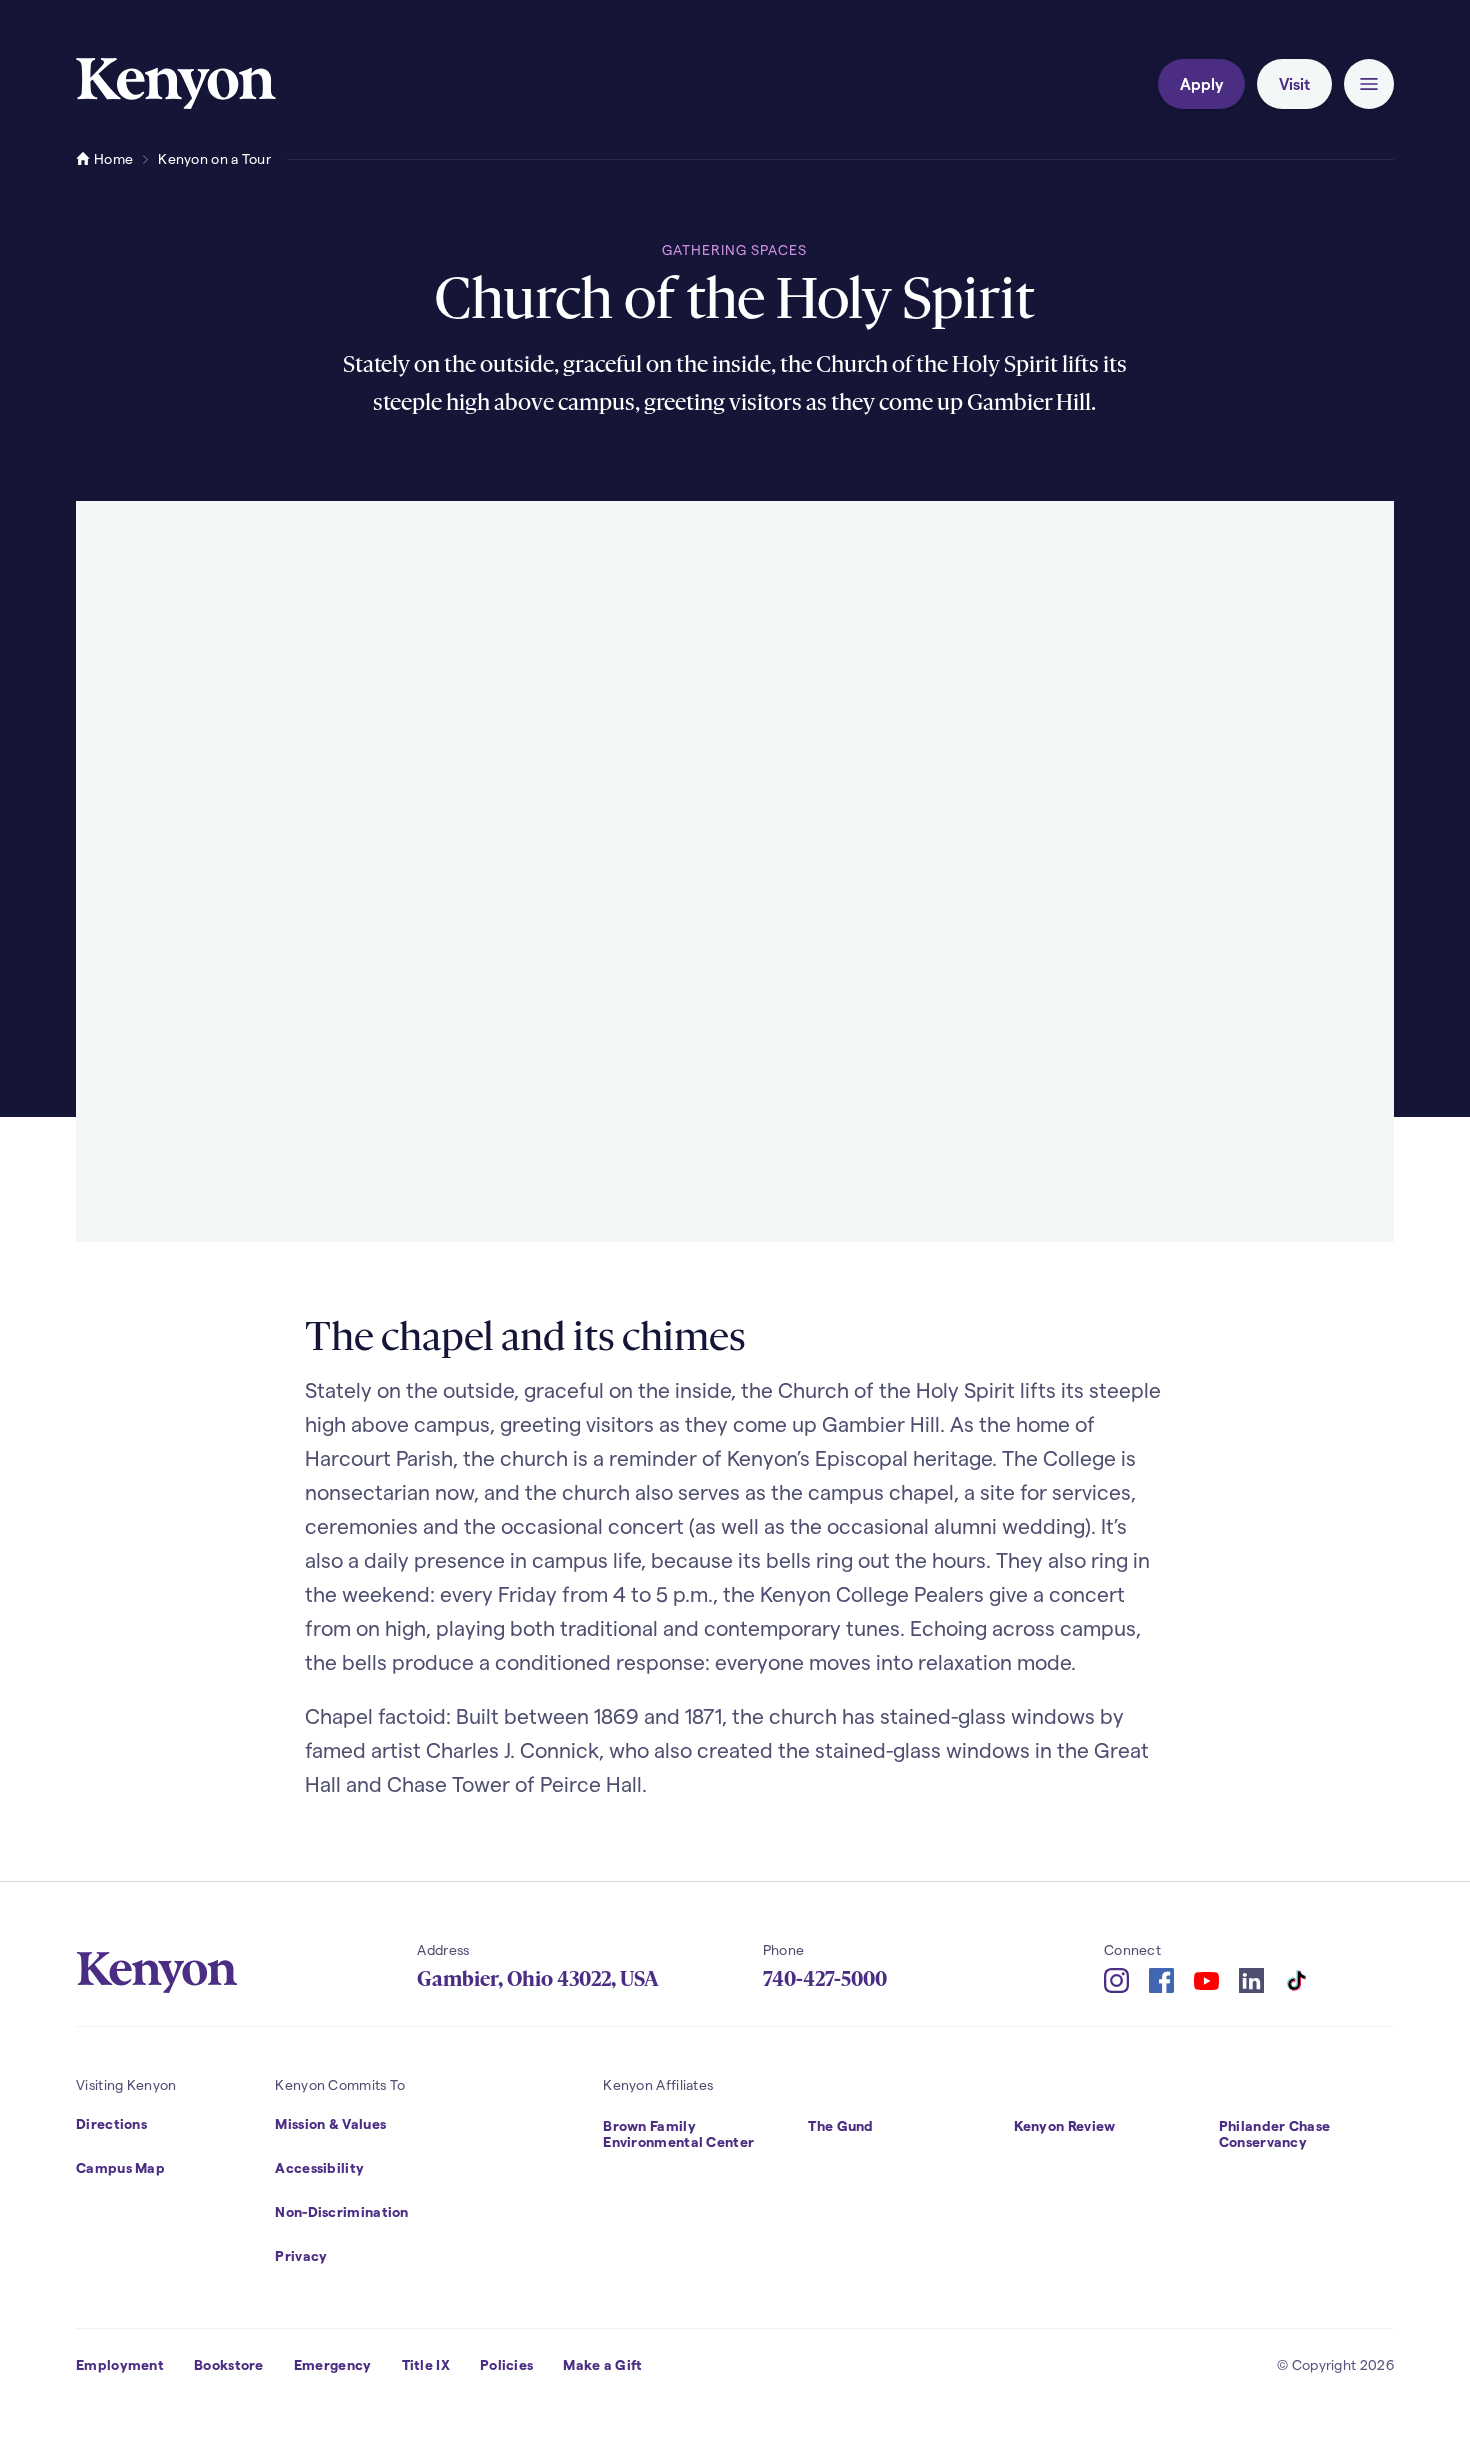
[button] (1369, 84)
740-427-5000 (825, 1979)
